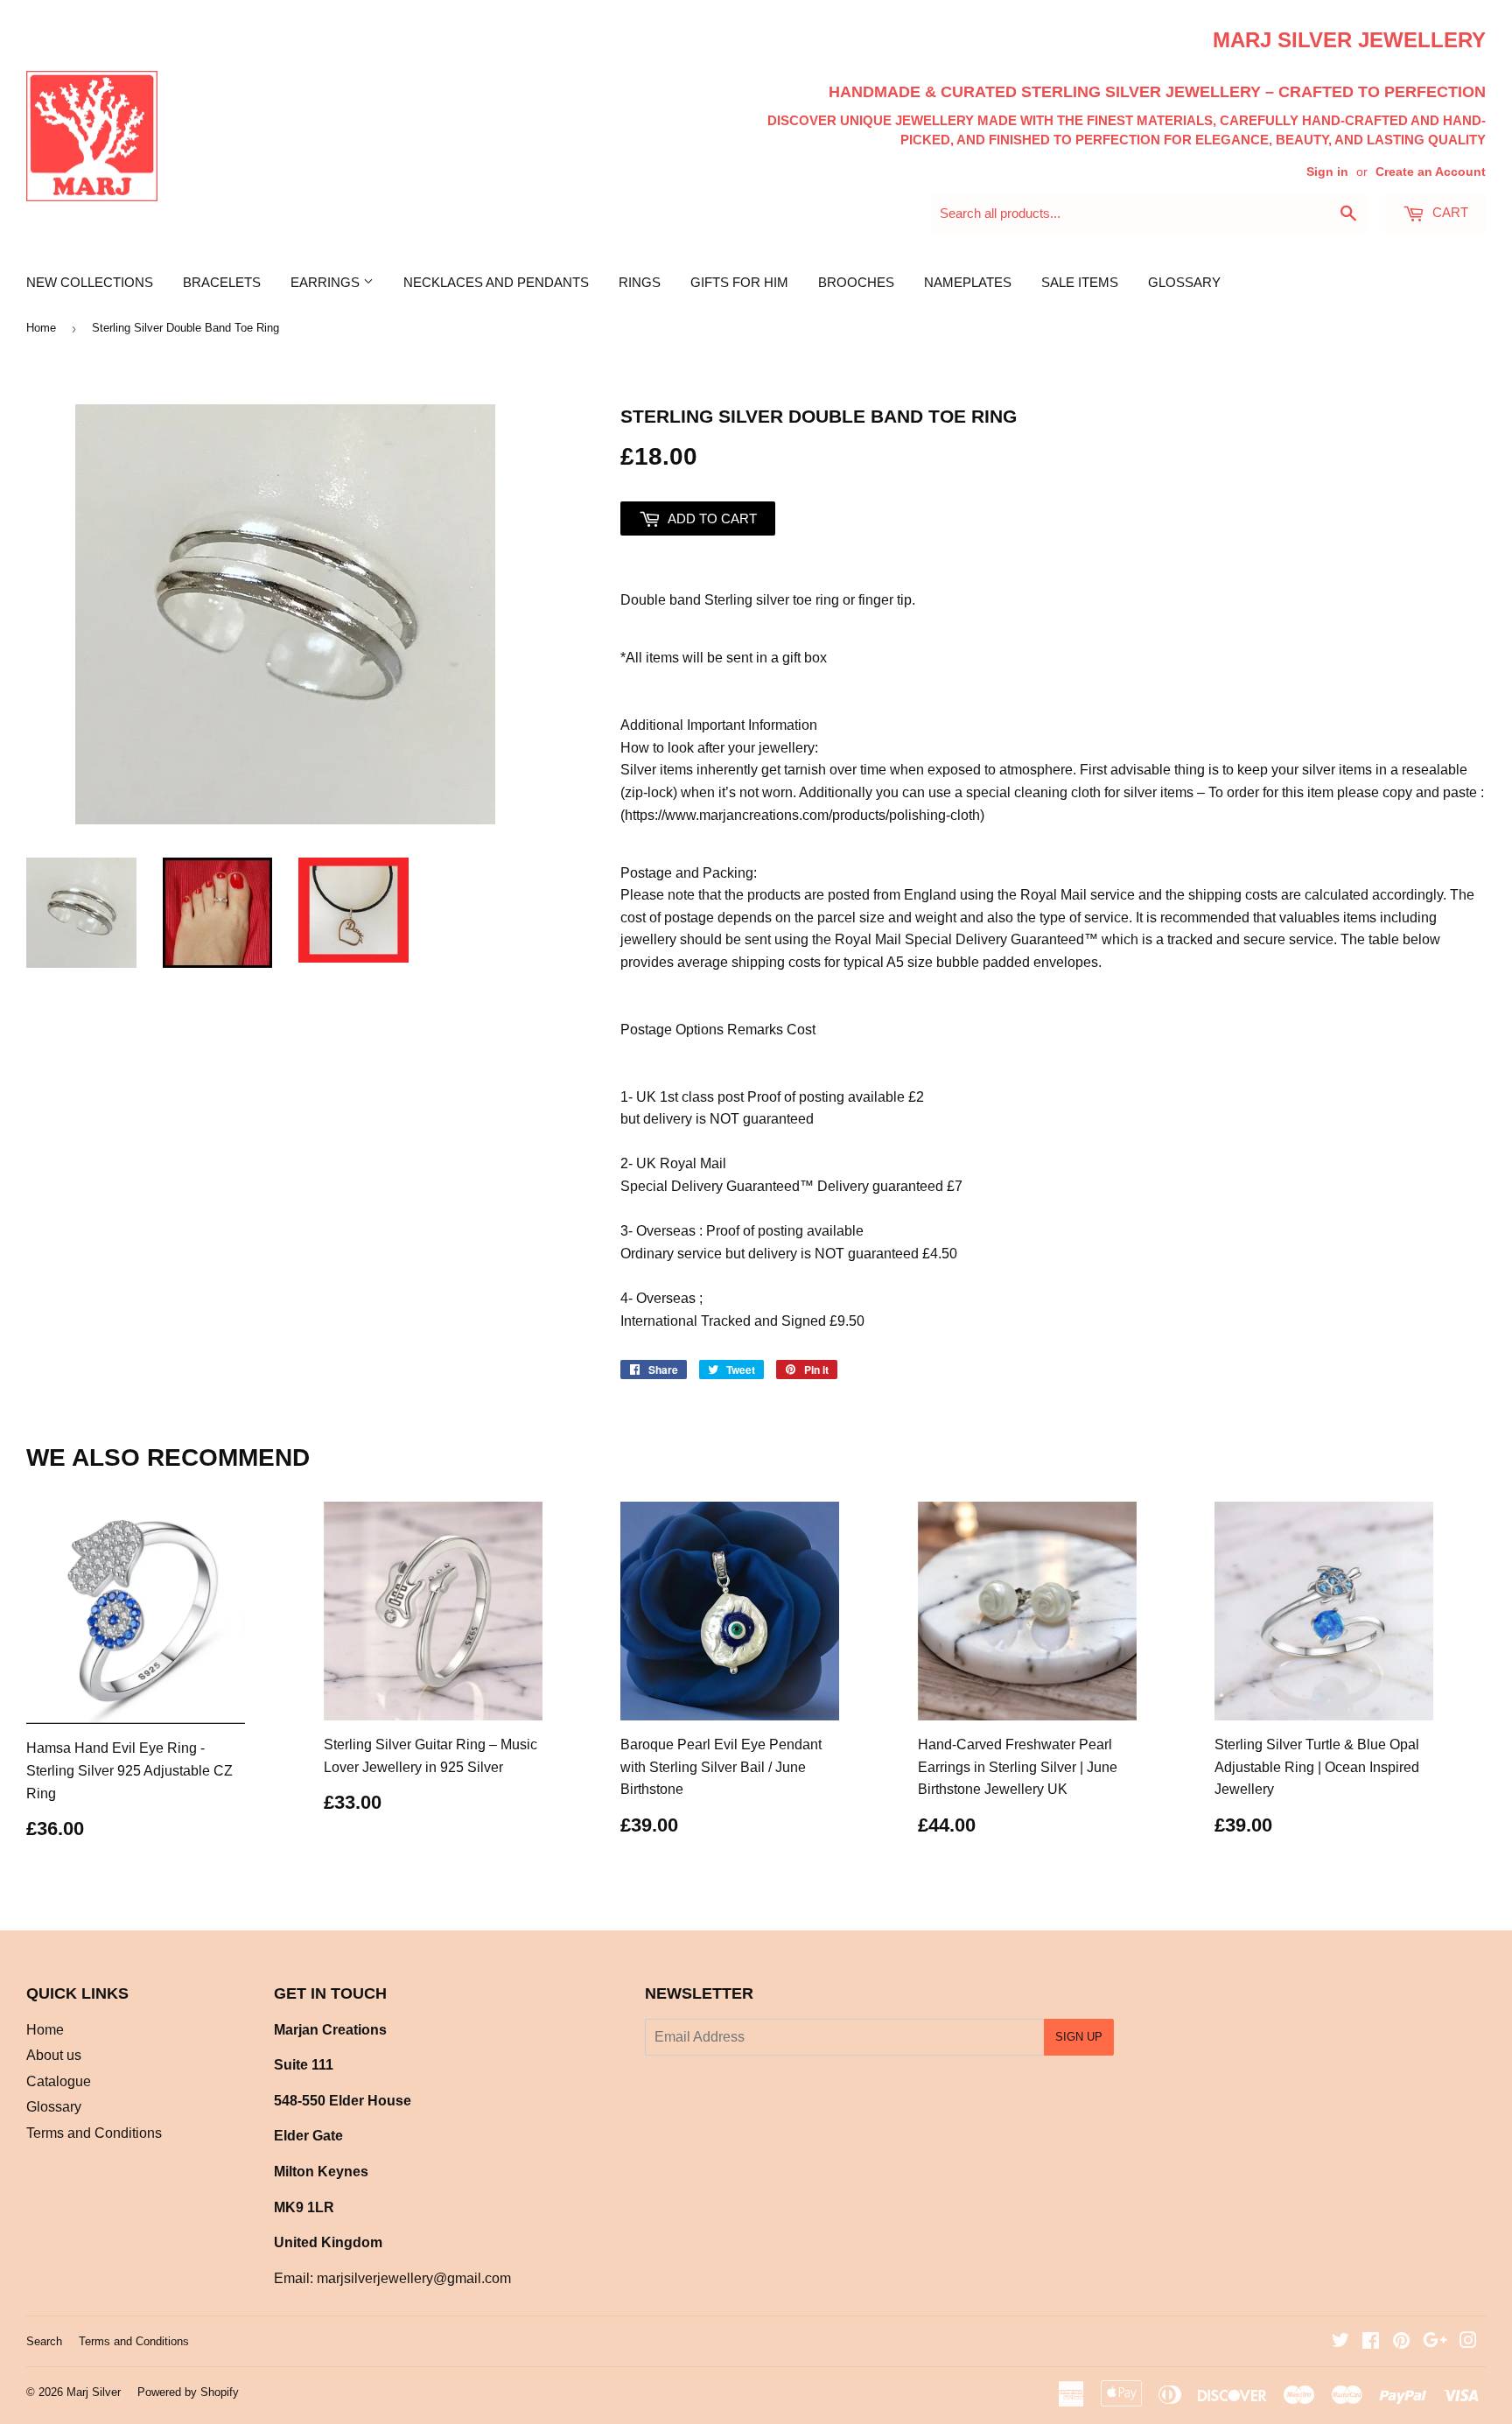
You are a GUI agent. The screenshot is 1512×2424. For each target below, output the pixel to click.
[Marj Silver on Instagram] (1468, 2342)
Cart (1449, 212)
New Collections (90, 282)
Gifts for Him (739, 282)
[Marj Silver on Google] (1435, 2342)
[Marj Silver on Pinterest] (1401, 2342)
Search (44, 2341)
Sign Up (1079, 2037)
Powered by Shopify (188, 2392)
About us (54, 2055)
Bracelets (222, 282)
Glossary (1184, 282)
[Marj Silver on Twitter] (1340, 2342)
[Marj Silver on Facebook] (1371, 2342)
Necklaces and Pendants (496, 282)
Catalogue (59, 2081)
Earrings (327, 282)
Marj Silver (94, 2392)
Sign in (1327, 172)
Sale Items (1080, 282)
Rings (640, 282)
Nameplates (968, 282)
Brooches (856, 282)
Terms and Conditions (94, 2133)
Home (41, 328)
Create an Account (1431, 172)
